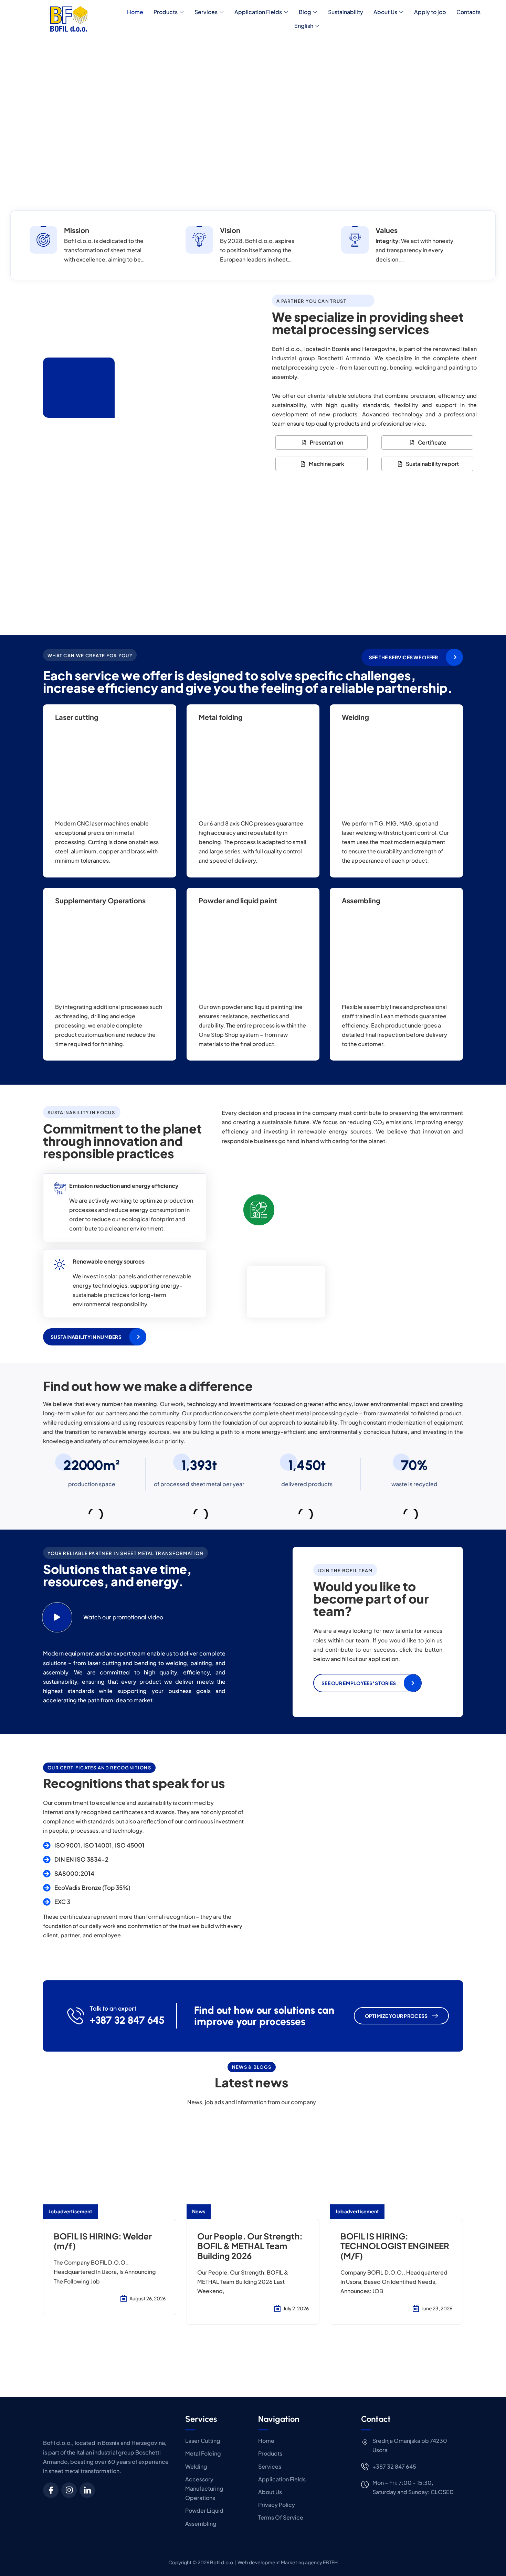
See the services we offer (404, 657)
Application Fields (258, 12)
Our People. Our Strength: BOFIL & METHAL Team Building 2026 (250, 2246)
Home (135, 12)
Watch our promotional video (123, 1617)
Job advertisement (70, 2211)
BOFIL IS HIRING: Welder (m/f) (103, 2241)
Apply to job (430, 12)
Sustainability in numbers (86, 1337)
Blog (305, 12)
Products (166, 12)
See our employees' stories (359, 1683)
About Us (385, 12)
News (199, 2211)
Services (206, 12)
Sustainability (346, 12)
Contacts (468, 12)
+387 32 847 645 (127, 2020)
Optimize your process (396, 2016)
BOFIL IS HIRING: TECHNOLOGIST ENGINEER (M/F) (395, 2246)
